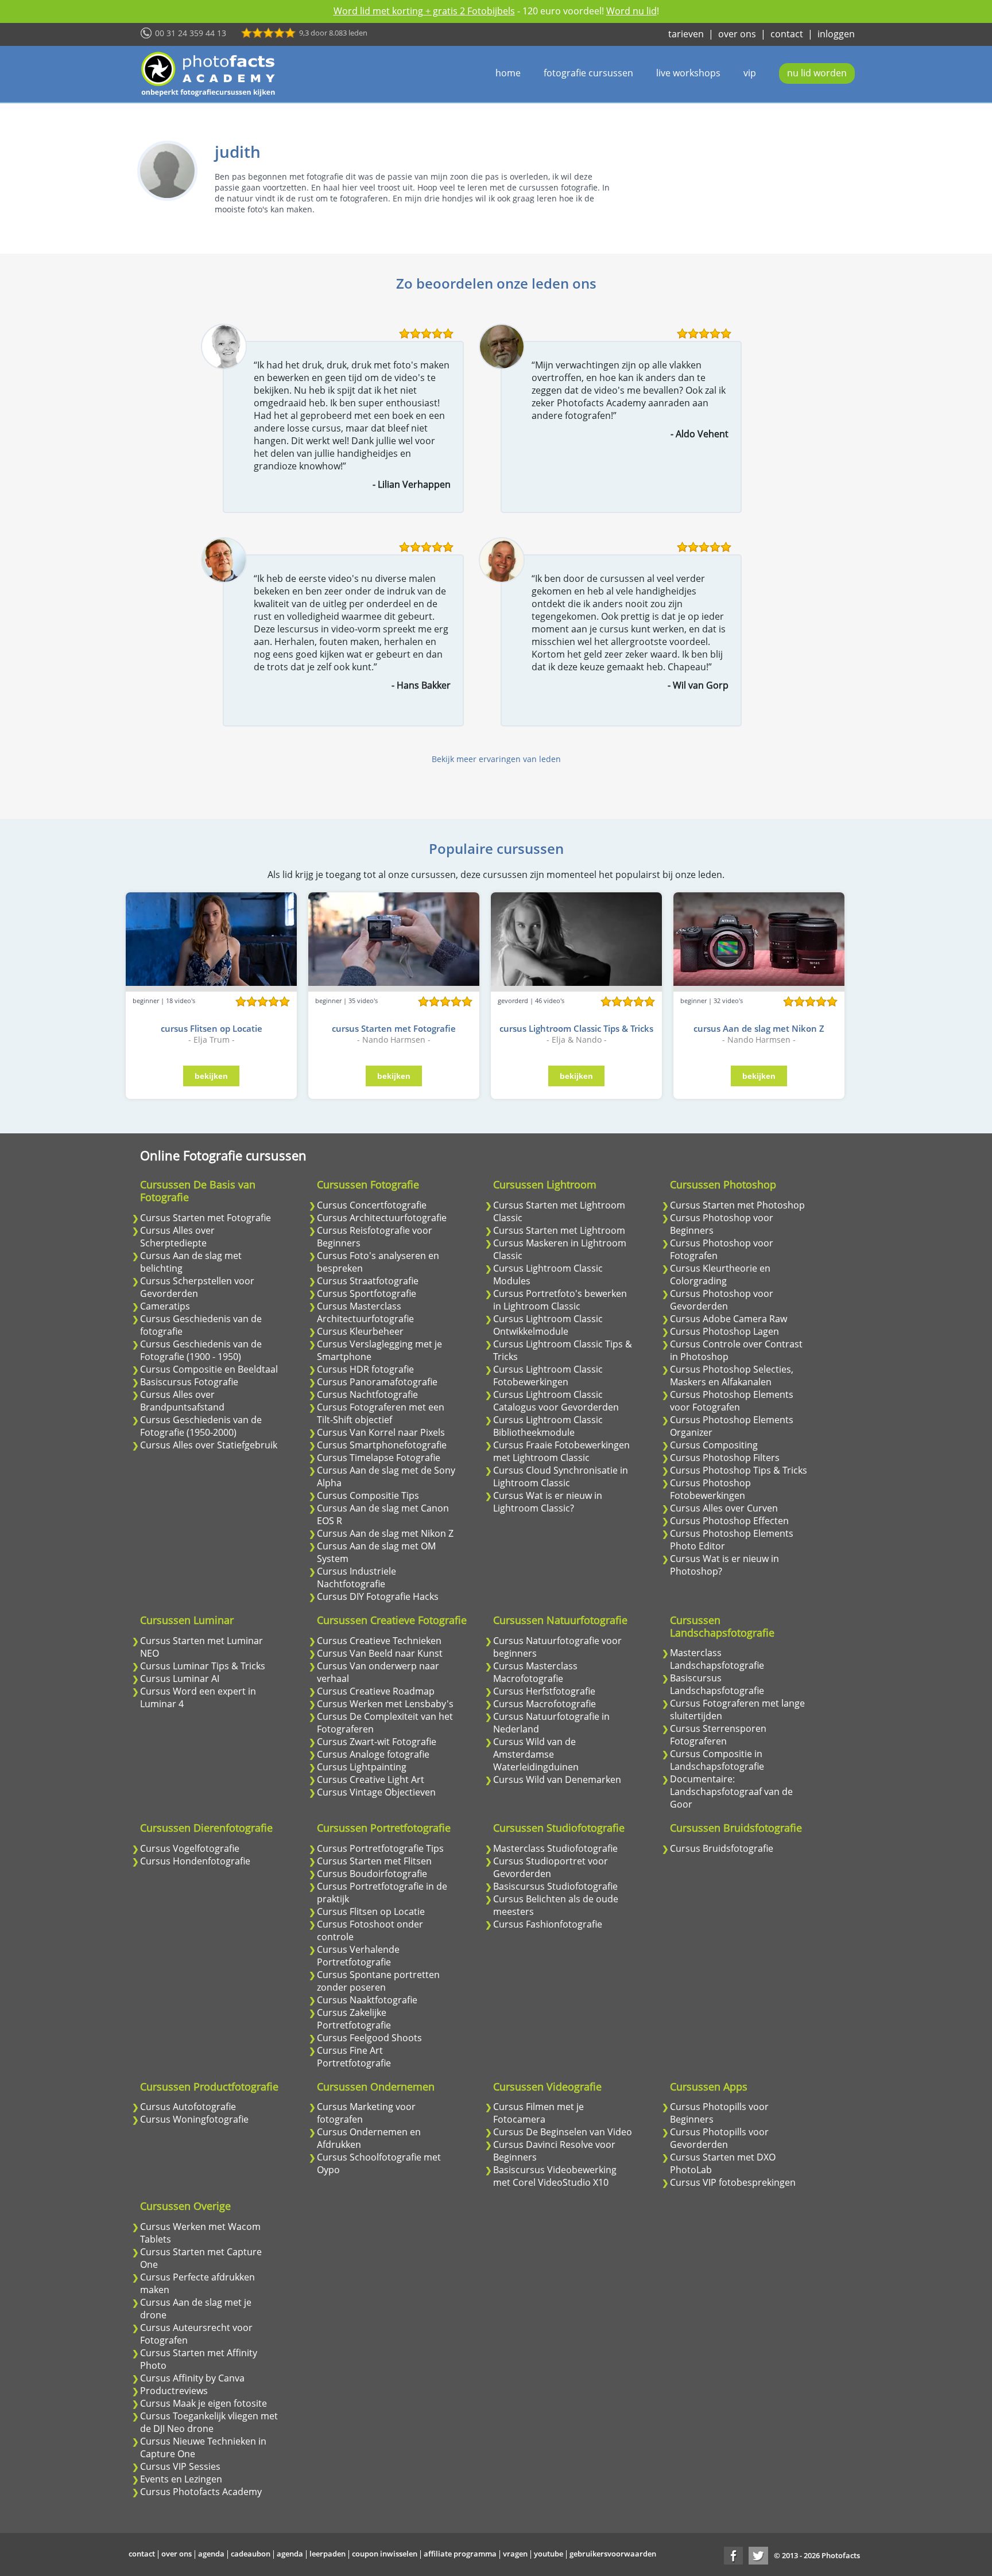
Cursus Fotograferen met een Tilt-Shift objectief (381, 1413)
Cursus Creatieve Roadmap (376, 1691)
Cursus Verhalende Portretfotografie (358, 1956)
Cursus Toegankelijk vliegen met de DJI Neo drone (209, 2422)
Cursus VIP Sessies (180, 2466)
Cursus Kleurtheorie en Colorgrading (720, 1275)
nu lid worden (817, 73)
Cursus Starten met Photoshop (737, 1205)
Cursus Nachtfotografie (367, 1394)
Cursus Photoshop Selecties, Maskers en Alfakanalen (732, 1376)
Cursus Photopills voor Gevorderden (719, 2138)
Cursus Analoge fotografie (373, 1754)
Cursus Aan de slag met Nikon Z (385, 1533)
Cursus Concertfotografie (372, 1205)
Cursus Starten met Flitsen (374, 1861)
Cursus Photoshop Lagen (724, 1331)
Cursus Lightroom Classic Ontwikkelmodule (548, 1325)
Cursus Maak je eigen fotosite (204, 2403)
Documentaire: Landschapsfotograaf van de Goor (731, 1792)
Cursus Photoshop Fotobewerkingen (710, 1489)
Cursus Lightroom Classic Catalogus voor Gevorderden (556, 1401)
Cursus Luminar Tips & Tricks (203, 1666)
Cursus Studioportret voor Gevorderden (551, 1867)
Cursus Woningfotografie (194, 2119)
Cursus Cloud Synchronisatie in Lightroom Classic (561, 1477)
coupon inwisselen (385, 2554)
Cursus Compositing (714, 1445)
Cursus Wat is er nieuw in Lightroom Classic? (548, 1502)
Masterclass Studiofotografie (555, 1848)
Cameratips (165, 1306)
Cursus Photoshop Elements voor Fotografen (732, 1401)
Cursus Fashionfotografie (548, 1924)
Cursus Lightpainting (362, 1767)
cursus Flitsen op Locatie (212, 1028)
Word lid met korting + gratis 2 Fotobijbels (424, 11)
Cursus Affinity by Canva (192, 2378)
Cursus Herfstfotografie (544, 1691)
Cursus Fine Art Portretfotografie (354, 2057)
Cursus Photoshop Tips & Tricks (739, 1470)
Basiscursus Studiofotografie (555, 1886)
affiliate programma (460, 2554)
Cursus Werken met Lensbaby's (385, 1704)
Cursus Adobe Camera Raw (728, 1319)
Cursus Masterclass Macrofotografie (535, 1672)
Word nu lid (631, 11)
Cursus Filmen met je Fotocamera (538, 2113)
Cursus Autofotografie (188, 2107)
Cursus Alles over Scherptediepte (177, 1237)
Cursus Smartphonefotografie (382, 1445)
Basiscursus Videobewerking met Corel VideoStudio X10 (555, 2176)
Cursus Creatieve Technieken (379, 1641)
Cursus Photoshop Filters (725, 1458)
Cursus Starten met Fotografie (206, 1218)
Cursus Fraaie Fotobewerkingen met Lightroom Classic (561, 1451)
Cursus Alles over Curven (724, 1508)
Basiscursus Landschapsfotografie (717, 1684)
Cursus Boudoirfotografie (372, 1874)
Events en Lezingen (181, 2479)
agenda (211, 2554)
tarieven (686, 34)
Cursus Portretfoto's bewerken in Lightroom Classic (560, 1300)
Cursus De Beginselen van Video (563, 2132)
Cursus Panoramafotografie (377, 1382)
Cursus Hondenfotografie (195, 1861)
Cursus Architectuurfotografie (382, 1218)
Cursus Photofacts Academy (201, 2492)
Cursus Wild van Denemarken (557, 1780)
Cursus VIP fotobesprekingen (733, 2182)
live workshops (688, 73)
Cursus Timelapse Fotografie (379, 1458)
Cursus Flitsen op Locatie (371, 1911)
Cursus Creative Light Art (371, 1780)
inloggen (836, 34)
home (508, 73)
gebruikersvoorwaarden (613, 2554)
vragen (515, 2554)
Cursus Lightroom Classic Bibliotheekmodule (548, 1426)
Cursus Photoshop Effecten (729, 1521)
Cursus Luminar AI (180, 1679)
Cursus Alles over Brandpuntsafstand (182, 1401)
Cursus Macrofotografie (545, 1704)
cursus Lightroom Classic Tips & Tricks (576, 1028)
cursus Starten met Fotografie (394, 1028)
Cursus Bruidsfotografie (722, 1848)
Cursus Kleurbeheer (360, 1331)
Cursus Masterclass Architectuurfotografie (365, 1312)
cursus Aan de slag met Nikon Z (759, 1028)
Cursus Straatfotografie (368, 1281)
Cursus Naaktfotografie (367, 2000)
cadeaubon (251, 2554)
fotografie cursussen (588, 73)
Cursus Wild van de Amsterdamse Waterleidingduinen (536, 1754)
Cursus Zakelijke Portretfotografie (354, 2019)
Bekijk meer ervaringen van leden (496, 759)
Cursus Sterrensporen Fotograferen (718, 1735)
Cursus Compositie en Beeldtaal (209, 1369)
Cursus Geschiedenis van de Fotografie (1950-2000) (201, 1426)
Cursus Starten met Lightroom (559, 1230)
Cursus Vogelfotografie (190, 1848)
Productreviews (174, 2391)
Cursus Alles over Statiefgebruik (209, 1445)
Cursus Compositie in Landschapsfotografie (717, 1760)
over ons (737, 34)
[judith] (167, 171)
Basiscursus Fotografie (189, 1382)
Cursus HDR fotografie (365, 1369)
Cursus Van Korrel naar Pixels (381, 1432)
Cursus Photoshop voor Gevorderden (722, 1300)
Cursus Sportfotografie (367, 1293)
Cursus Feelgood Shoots (369, 2038)
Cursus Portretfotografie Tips (380, 1848)
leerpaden (328, 2554)
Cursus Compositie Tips (368, 1495)
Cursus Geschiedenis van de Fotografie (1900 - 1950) (201, 1350)
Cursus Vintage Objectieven (376, 1792)
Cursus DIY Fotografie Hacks (378, 1596)
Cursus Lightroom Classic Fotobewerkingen (548, 1376)
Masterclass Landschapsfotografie (717, 1659)
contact (787, 34)
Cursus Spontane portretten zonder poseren (378, 1981)
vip (750, 73)
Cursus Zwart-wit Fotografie (377, 1742)
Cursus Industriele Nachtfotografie (356, 1578)
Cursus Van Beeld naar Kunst (380, 1653)
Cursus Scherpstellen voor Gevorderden (197, 1287)
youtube (549, 2554)
